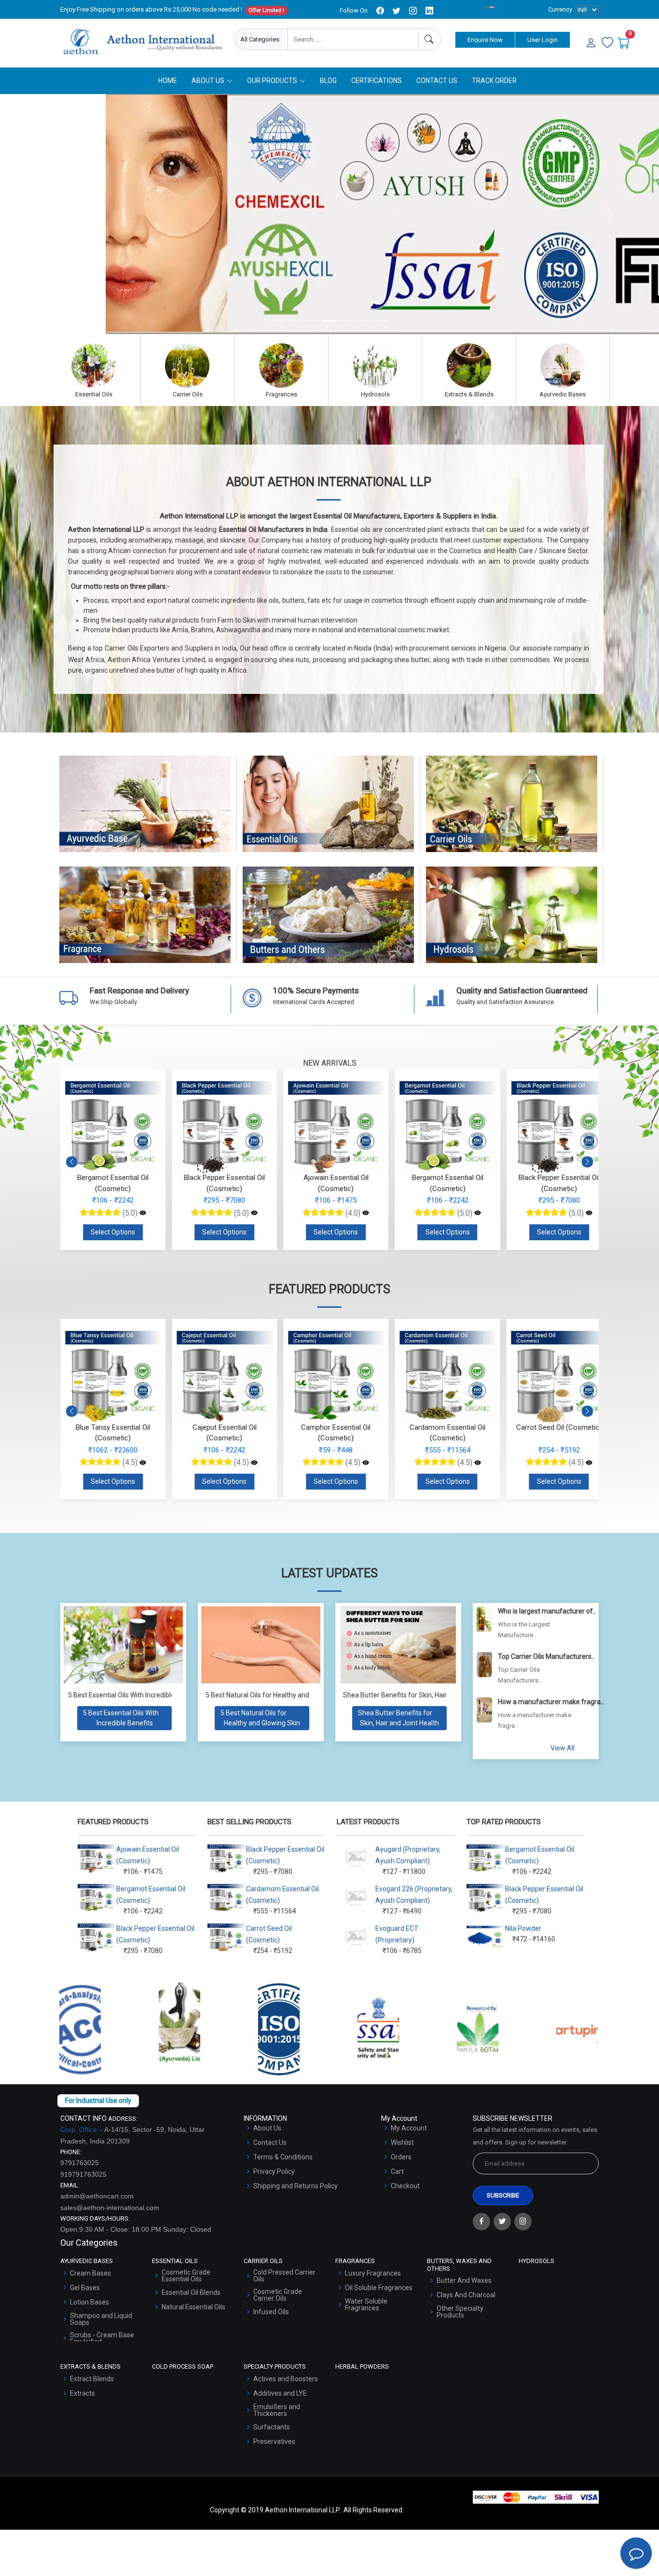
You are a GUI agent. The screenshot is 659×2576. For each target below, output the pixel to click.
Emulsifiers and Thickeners (277, 2410)
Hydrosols (512, 924)
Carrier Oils (512, 813)
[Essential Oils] (94, 366)
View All (563, 1748)
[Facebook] (481, 2222)
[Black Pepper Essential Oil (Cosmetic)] (254, 1213)
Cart (397, 2171)
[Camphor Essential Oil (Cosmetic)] (254, 1463)
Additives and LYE (280, 2393)
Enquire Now (485, 40)
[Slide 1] (277, 321)
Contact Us (437, 81)
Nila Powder (523, 1928)
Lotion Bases (89, 2302)
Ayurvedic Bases (145, 813)
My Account (409, 2128)
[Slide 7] (382, 321)
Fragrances (145, 924)
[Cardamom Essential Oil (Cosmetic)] (366, 1463)
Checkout (405, 2186)
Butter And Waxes (464, 2280)
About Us (267, 2128)
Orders (401, 2157)
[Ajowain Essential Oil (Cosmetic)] (366, 1213)
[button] (587, 1162)
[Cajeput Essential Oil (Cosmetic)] (143, 1463)
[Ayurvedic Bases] (563, 366)
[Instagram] (523, 2222)
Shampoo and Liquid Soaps (101, 2319)
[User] (591, 43)
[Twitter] (502, 2222)
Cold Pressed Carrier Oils (284, 2276)
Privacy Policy (274, 2171)
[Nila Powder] (589, 1463)
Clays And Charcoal (466, 2295)
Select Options (113, 1232)
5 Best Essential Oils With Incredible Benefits (135, 1695)
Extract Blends (92, 2379)
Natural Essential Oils (193, 2307)
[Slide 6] (364, 321)
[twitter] (397, 11)
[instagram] (413, 11)
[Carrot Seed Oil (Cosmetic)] (478, 1463)
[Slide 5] (347, 321)
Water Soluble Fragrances (366, 2305)
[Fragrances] (281, 366)
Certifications (377, 81)
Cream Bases (90, 2273)
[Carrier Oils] (187, 366)
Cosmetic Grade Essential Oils (186, 2276)
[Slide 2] (295, 321)
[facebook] (380, 11)
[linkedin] (429, 11)
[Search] (430, 39)
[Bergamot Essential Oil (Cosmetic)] (143, 1213)
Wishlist (402, 2142)
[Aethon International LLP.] (142, 42)
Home (168, 81)
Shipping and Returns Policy (295, 2186)
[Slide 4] (329, 321)
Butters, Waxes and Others (329, 924)
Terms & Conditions (283, 2157)
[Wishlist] (607, 43)
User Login (542, 40)
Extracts (82, 2393)
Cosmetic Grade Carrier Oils (278, 2295)
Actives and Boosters (286, 2379)
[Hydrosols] (375, 366)
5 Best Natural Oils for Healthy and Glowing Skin (277, 1695)
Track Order (494, 81)
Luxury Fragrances (373, 2273)
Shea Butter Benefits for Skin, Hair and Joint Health (420, 1695)
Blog (328, 81)
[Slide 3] (312, 321)
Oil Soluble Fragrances (379, 2288)
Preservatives (274, 2441)
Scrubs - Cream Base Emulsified (102, 2338)
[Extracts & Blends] (469, 366)
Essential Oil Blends (191, 2292)
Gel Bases (85, 2288)
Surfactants (272, 2427)
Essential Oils (328, 813)
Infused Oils (271, 2312)
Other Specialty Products (460, 2312)
